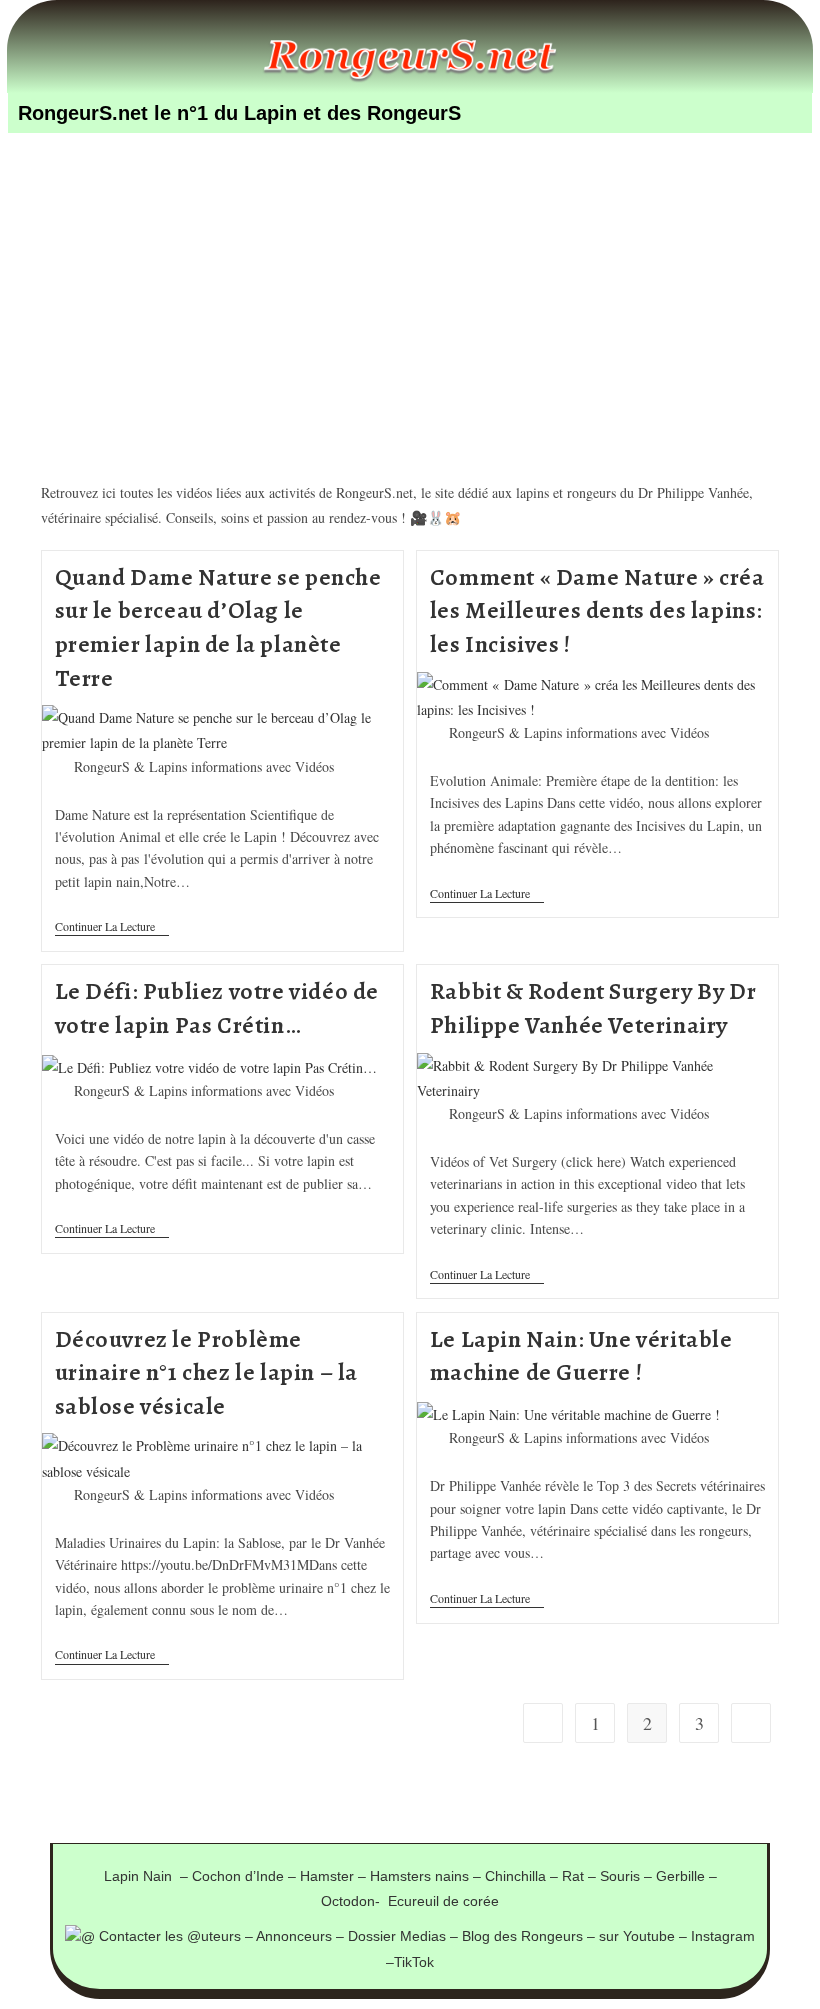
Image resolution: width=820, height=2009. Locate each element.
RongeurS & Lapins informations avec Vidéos (204, 766)
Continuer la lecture (112, 926)
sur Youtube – (645, 1936)
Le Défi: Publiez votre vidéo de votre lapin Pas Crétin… (217, 1008)
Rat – (581, 1876)
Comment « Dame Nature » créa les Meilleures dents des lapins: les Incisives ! (597, 610)
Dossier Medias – (405, 1936)
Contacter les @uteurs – (175, 1936)
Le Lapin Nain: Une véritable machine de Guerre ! (581, 1356)
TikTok (414, 1962)
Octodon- (354, 1901)
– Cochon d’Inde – (240, 1876)
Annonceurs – (302, 1936)
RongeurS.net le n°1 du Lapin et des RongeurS (239, 113)
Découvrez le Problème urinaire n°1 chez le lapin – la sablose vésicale (207, 1372)
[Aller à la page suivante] (751, 1723)
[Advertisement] (410, 280)
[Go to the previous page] (543, 1723)
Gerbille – (686, 1876)
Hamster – (335, 1876)
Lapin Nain (142, 1876)
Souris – (628, 1876)
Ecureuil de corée (443, 1901)
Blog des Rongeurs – (530, 1936)
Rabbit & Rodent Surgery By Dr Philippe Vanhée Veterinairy (593, 1008)
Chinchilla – (523, 1876)
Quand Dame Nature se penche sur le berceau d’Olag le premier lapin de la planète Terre (218, 627)
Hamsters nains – (427, 1876)
